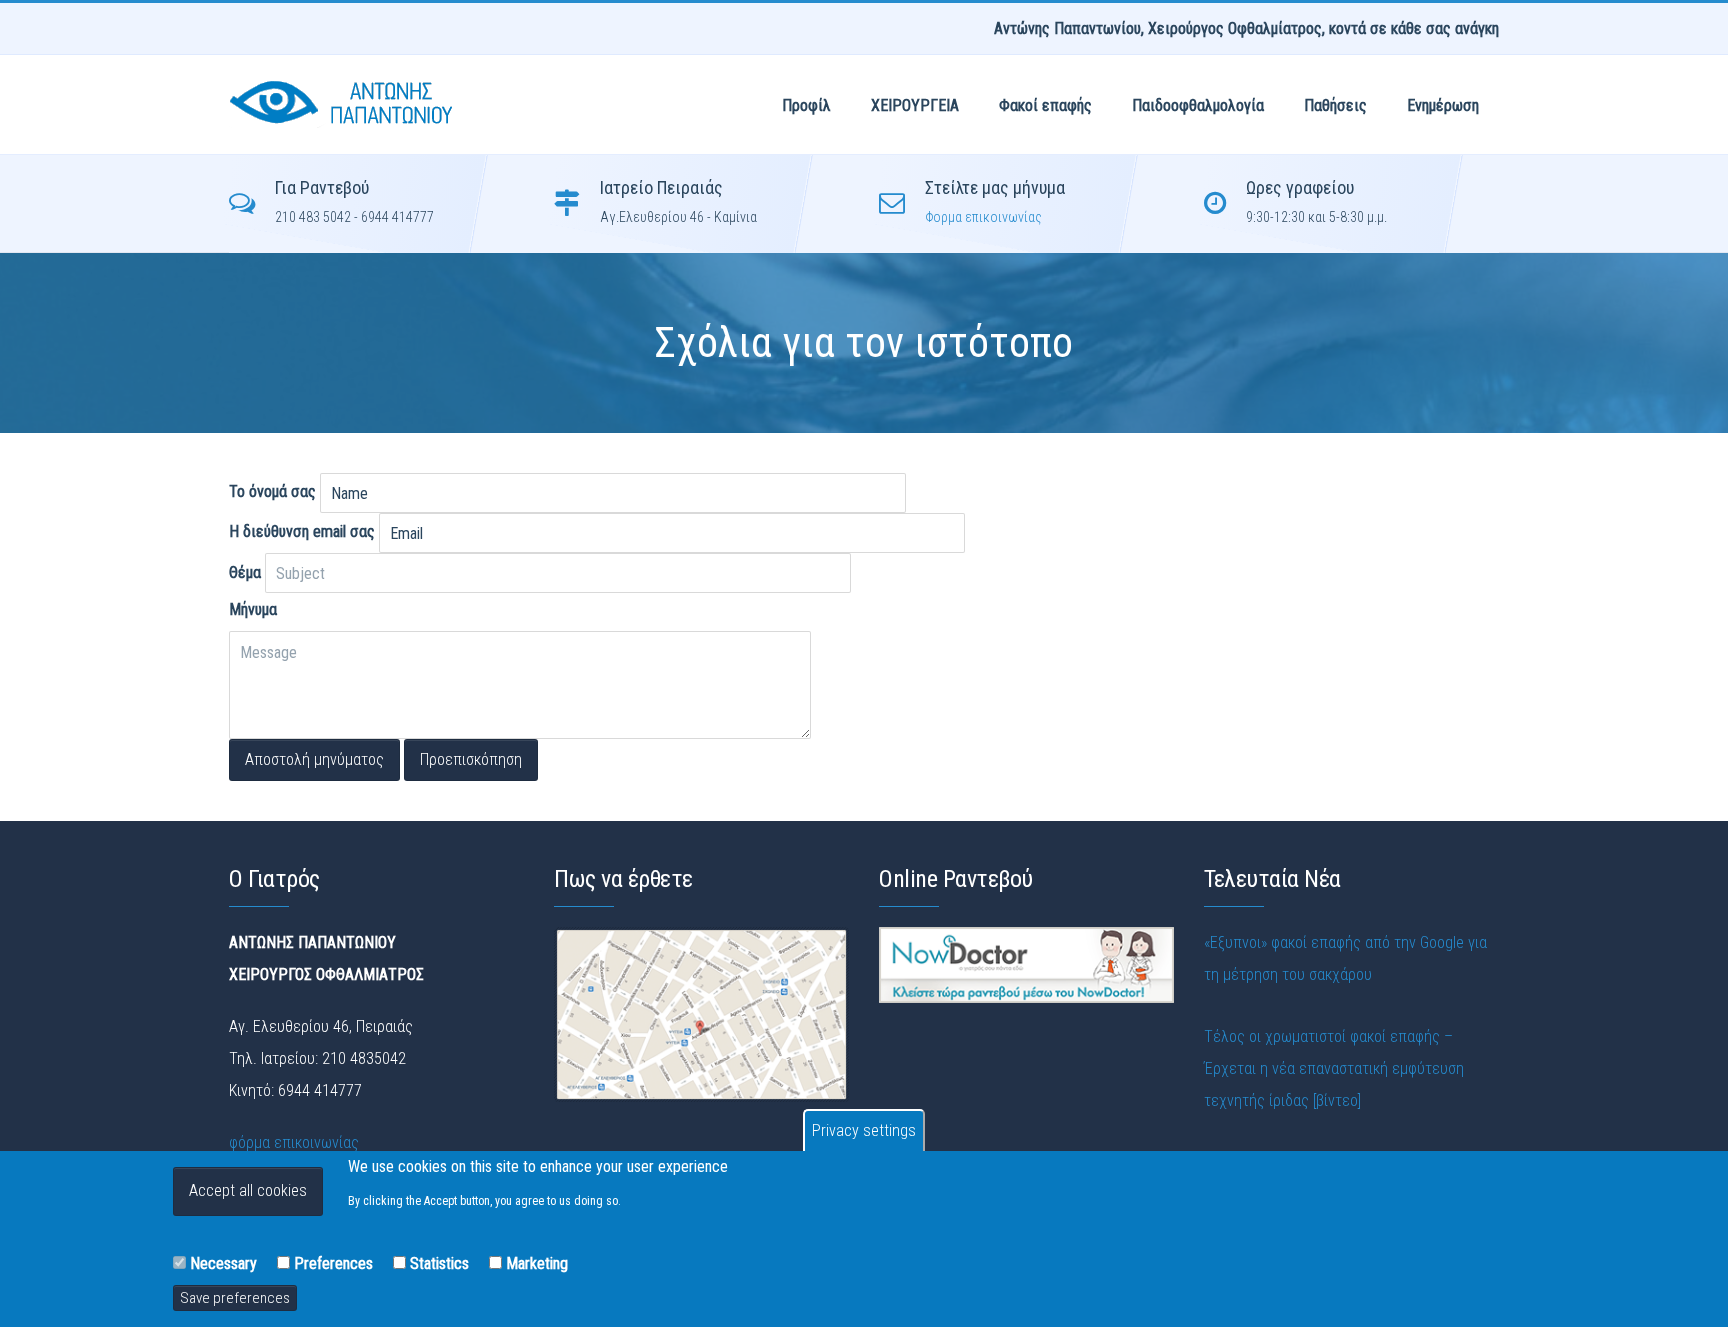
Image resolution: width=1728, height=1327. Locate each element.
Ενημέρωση (1443, 105)
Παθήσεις (1335, 105)
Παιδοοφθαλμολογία (1198, 105)
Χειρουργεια (915, 105)
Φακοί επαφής (1045, 105)
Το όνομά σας (272, 491)
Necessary (223, 1262)
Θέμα (245, 572)
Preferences (333, 1262)
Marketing (537, 1262)
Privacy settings (864, 1130)
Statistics (439, 1262)
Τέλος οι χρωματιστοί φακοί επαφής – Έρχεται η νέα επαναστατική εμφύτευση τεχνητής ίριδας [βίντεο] (1334, 1068)
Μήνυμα (253, 609)
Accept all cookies (248, 1190)
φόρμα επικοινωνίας (294, 1142)
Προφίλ (806, 105)
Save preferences (235, 1297)
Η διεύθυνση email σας (302, 531)
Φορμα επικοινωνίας (983, 217)
